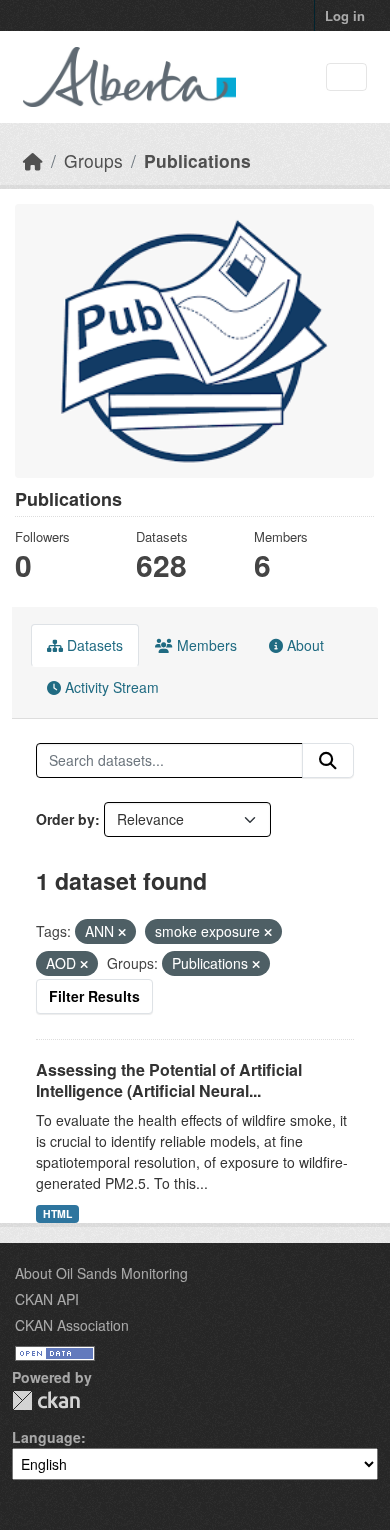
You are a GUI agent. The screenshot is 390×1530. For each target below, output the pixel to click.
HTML (57, 1213)
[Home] (33, 160)
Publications (197, 160)
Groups (93, 160)
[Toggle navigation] (346, 77)
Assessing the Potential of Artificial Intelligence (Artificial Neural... (169, 1080)
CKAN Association (72, 1325)
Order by (65, 819)
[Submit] (328, 761)
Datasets (93, 645)
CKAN (46, 1400)
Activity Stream (110, 687)
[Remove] (122, 932)
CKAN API (47, 1299)
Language (46, 1437)
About (303, 645)
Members (205, 645)
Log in (345, 15)
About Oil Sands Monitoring (101, 1273)
